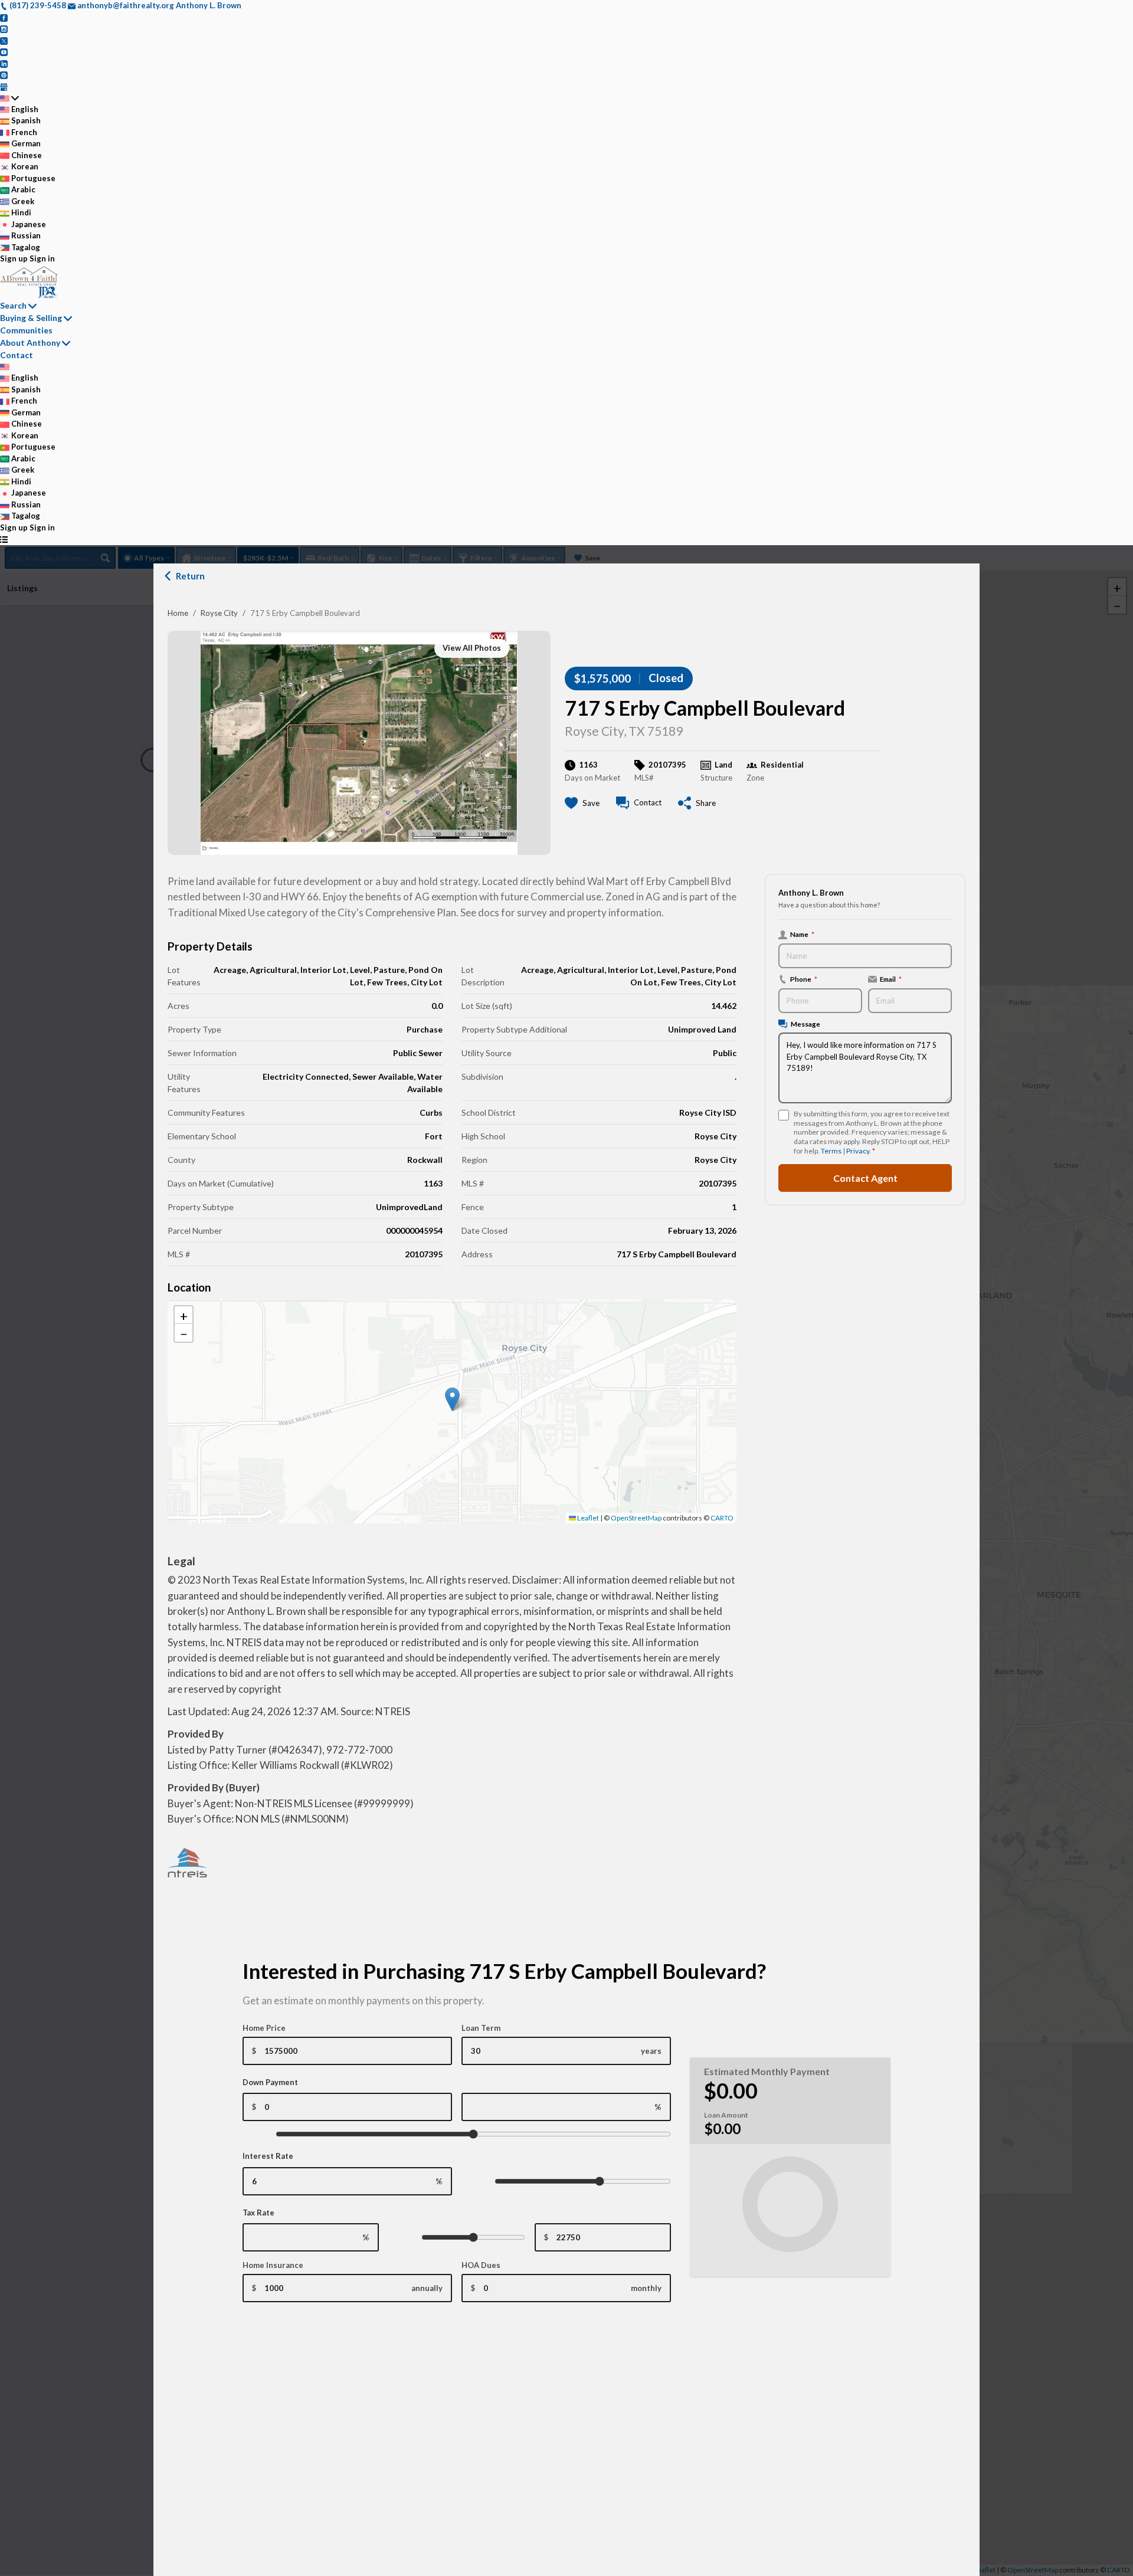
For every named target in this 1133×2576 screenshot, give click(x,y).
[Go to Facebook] (4, 17)
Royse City (219, 613)
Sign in (42, 258)
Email (891, 979)
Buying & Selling (31, 318)
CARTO (722, 1518)
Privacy (858, 1151)
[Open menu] (4, 539)
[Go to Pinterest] (4, 74)
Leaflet (587, 1518)
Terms (831, 1151)
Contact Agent (865, 1177)
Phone (804, 979)
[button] (452, 1399)
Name (802, 934)
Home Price (264, 2028)
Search (13, 305)
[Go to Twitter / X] (4, 40)
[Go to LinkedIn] (4, 63)
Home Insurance (273, 2265)
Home (178, 613)
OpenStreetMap (636, 1518)
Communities (26, 330)
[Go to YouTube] (4, 51)
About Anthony (30, 343)
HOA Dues (481, 2265)
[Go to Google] (4, 86)
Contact (17, 355)
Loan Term (481, 2028)
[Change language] (9, 98)
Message (805, 1024)
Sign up (14, 258)
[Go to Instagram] (4, 28)
